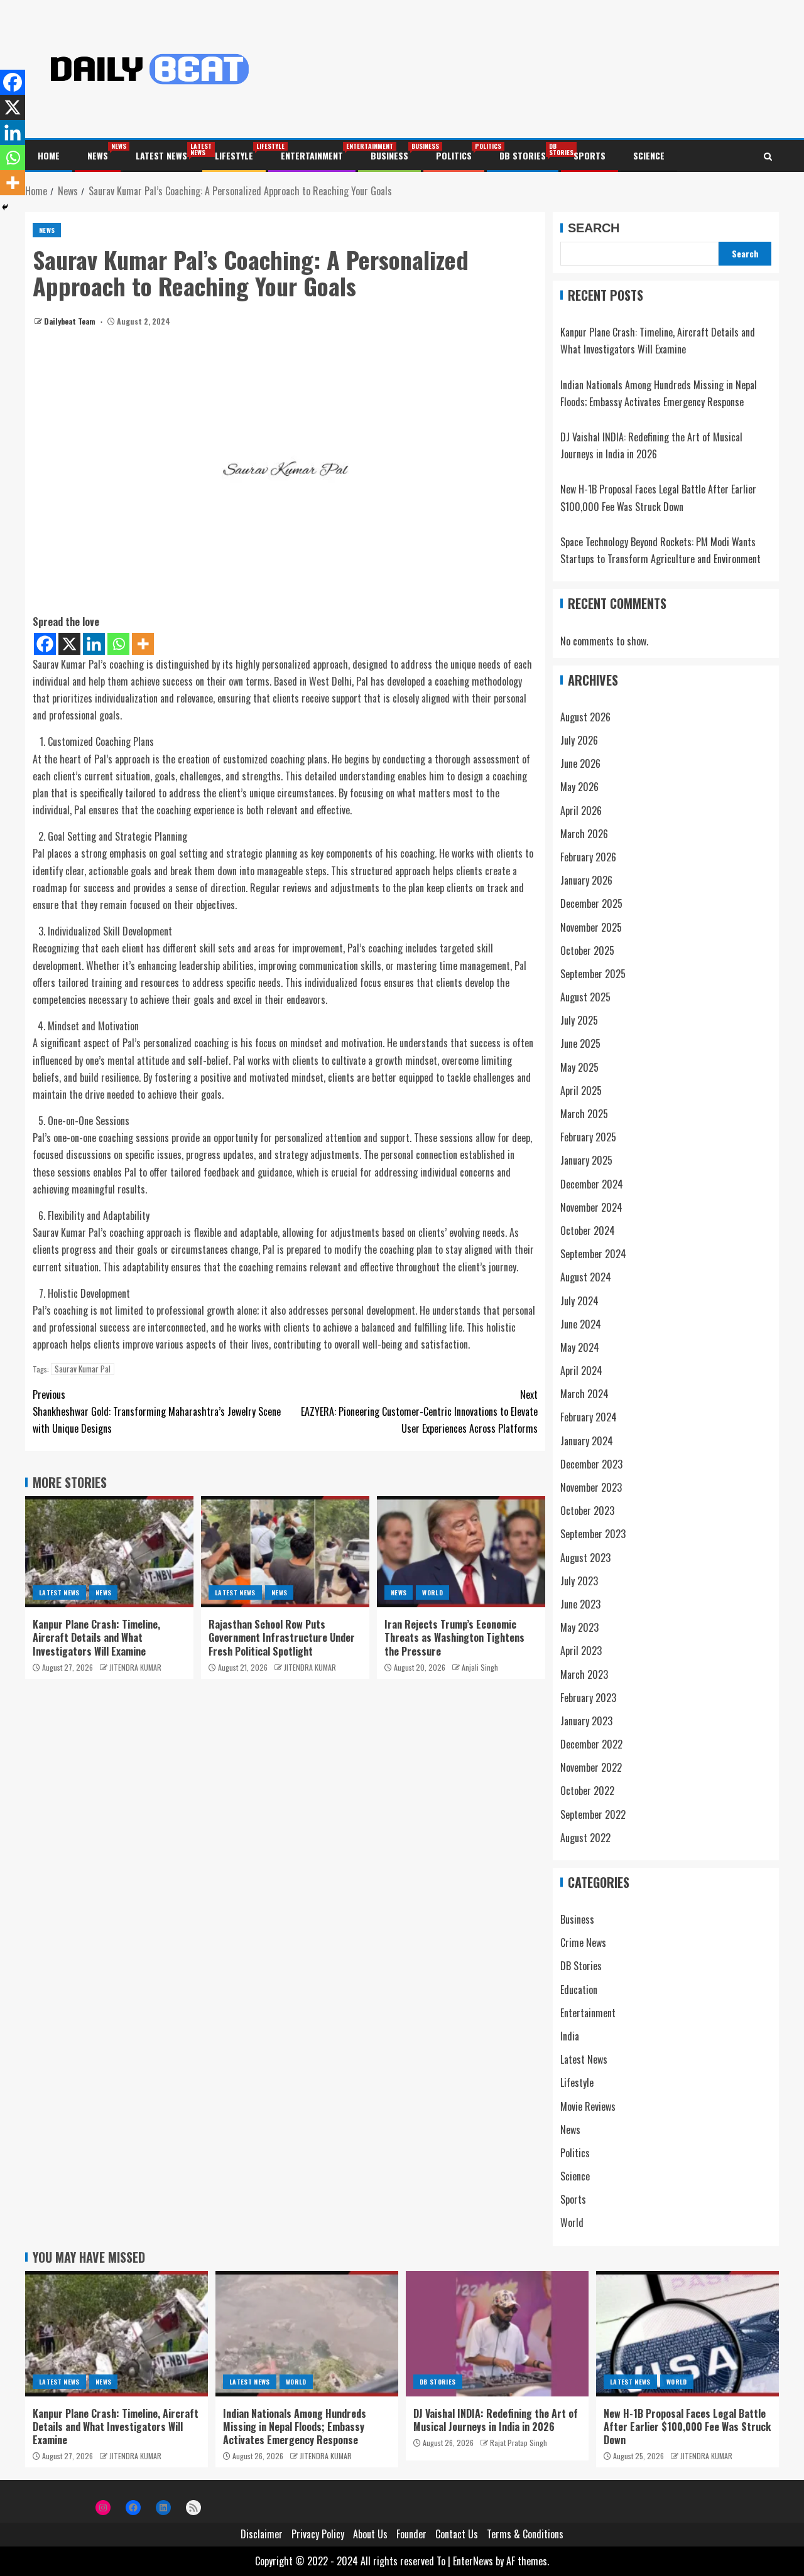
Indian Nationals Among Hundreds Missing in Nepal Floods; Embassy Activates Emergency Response (295, 2427)
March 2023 (584, 1674)
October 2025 (587, 951)
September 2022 (593, 1814)
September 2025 (593, 974)
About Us (370, 2534)
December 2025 (591, 903)
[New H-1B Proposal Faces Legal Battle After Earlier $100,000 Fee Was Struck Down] (687, 2334)
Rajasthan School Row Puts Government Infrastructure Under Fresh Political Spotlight (282, 1638)
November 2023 (591, 1487)
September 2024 (593, 1254)
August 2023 (585, 1558)
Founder (411, 2534)
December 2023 (591, 1464)
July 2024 (579, 1301)
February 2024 (589, 1417)
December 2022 (591, 1744)
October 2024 (588, 1231)
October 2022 (587, 1791)
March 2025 (584, 1114)
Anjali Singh (480, 1667)
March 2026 (584, 834)
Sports (589, 155)
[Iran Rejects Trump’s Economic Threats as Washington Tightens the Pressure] (461, 1552)
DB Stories (523, 155)
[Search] (768, 156)
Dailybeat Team (71, 321)
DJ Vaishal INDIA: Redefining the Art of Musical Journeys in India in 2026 (496, 2420)
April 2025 (581, 1091)
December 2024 (592, 1184)
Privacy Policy (318, 2534)
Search (594, 228)
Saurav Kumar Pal (83, 1369)
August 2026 (585, 717)
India (570, 2036)
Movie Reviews (588, 2106)
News (98, 155)
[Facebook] (45, 644)
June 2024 (581, 1324)
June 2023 (580, 1604)
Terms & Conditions (525, 2534)
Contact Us (457, 2534)
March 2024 (584, 1394)
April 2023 (581, 1651)
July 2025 (579, 1020)
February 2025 (588, 1137)
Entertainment (312, 155)
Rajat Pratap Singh (519, 2443)
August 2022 (585, 1838)
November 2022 (591, 1767)
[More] (143, 644)
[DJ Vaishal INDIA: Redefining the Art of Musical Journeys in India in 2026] (497, 2334)
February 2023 (588, 1698)
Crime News (583, 1943)
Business (389, 155)
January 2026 (586, 880)
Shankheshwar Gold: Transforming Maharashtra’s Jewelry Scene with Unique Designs (157, 1411)
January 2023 (586, 1721)
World (432, 1592)
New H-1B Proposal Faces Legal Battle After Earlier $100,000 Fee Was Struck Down (687, 2427)
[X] (69, 644)
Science (649, 155)
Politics (454, 155)
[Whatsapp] (118, 644)
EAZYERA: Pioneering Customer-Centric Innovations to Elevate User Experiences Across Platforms (419, 1411)
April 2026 (581, 811)
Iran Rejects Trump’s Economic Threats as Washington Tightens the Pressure (454, 1638)
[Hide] (5, 207)
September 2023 (593, 1534)
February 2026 (588, 857)
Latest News (161, 155)
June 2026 (580, 763)
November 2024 (591, 1207)
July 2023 (579, 1581)
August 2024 (586, 1277)
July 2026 (579, 740)
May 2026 (579, 787)
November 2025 (591, 927)
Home (49, 155)
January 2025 (586, 1160)
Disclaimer (262, 2534)
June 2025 (580, 1043)
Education (579, 1990)
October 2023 (587, 1511)
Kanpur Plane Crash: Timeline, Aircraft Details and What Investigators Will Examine (96, 1638)
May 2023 (579, 1627)
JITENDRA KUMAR (135, 1667)
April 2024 (581, 1371)
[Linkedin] (94, 644)
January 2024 (587, 1441)
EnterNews (473, 2561)
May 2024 (580, 1347)
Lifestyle (234, 155)
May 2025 (579, 1067)
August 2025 (585, 997)
